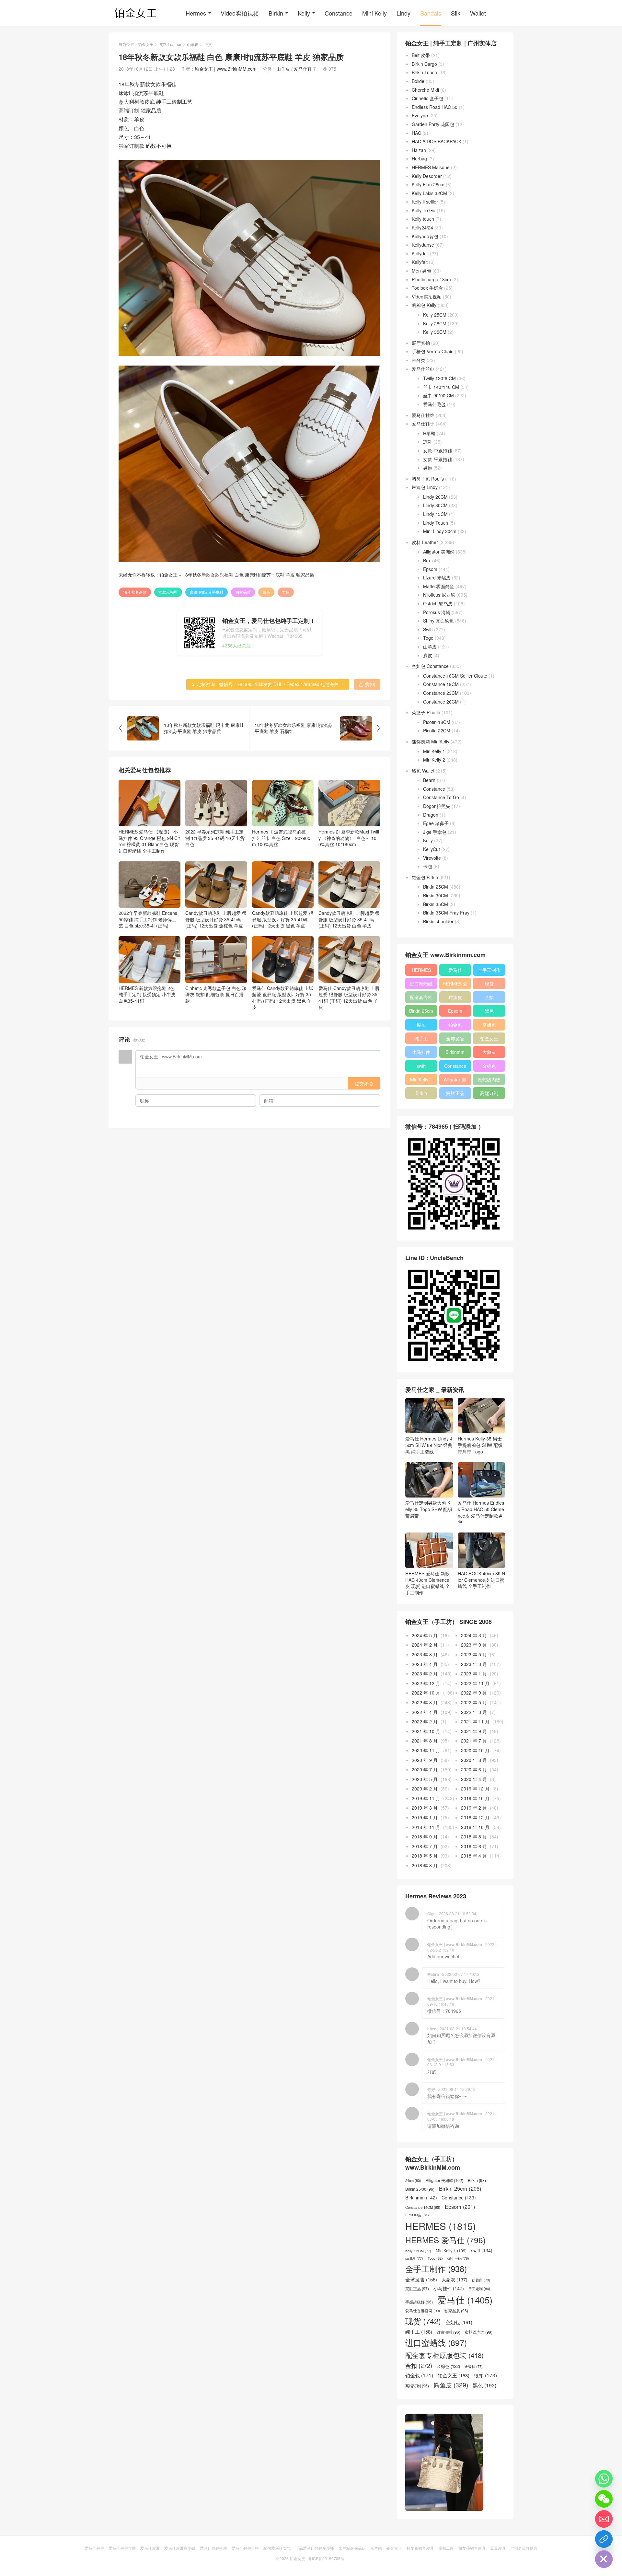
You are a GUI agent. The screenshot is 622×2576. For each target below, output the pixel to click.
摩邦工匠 (446, 2548)
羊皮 (286, 592)
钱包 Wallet (423, 771)
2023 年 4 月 (425, 1664)
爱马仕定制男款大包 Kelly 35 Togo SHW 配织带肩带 (429, 1509)
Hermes (196, 13)
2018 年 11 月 (426, 1827)
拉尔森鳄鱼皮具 (420, 2548)
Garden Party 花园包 (433, 124)
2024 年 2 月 (425, 1645)
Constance (339, 13)
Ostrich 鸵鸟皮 (438, 603)
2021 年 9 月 (474, 1731)
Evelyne (420, 115)
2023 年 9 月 (474, 1645)
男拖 (428, 468)
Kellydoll (420, 253)
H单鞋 (429, 433)
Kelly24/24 (422, 227)
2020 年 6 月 (474, 1769)
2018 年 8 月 (474, 1836)
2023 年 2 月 (425, 1673)
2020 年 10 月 (475, 1750)
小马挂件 (421, 1052)
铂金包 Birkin (425, 877)
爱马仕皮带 (150, 2548)
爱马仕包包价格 (213, 2548)
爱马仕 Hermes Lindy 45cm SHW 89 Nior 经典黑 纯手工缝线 (429, 1445)
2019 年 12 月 (475, 1789)
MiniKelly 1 (434, 751)
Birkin (276, 13)
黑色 (489, 1011)
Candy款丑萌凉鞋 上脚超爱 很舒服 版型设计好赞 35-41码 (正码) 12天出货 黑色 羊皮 (283, 919)
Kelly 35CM (435, 332)
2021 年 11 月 (475, 1721)
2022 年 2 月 (425, 1721)
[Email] (604, 2519)
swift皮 (414, 2258)
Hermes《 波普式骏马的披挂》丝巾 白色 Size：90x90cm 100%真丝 (281, 838)
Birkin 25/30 (420, 2189)
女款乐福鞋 (168, 592)
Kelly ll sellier (425, 202)
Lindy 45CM (435, 514)
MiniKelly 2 (434, 760)
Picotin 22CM (437, 730)
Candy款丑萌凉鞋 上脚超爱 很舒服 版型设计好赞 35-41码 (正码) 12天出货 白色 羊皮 (349, 919)
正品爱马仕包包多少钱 (315, 2548)
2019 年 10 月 (475, 1798)
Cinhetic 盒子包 (427, 98)
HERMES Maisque (431, 167)
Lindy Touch (436, 523)
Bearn (429, 780)
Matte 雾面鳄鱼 (439, 586)
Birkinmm (455, 1052)
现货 (489, 984)
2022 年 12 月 (426, 1683)
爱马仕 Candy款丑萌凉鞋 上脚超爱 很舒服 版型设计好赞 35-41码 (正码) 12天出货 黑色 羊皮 (283, 997)
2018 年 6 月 (474, 1846)
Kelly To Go (424, 210)
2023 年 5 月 (474, 1654)
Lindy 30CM (435, 505)
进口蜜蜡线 (421, 984)
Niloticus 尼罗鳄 (439, 595)
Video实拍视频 (240, 13)
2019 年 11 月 (426, 1798)
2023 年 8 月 (425, 1654)
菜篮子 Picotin (426, 712)
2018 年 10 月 (475, 1827)
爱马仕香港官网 (423, 2311)
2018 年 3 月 (425, 1865)
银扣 (421, 1025)
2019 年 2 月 (474, 1808)
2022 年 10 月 (426, 1693)
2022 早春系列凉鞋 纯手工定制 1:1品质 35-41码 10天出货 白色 (215, 838)
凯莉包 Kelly (424, 305)
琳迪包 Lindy (425, 487)
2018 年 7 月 (425, 1846)
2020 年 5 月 (425, 1779)
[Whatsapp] (604, 2479)
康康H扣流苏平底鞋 (207, 592)
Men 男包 (421, 271)
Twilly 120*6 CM (439, 378)
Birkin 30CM (436, 895)
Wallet (478, 13)
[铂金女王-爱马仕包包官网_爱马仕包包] (136, 13)
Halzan (419, 150)
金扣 (489, 997)
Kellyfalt (420, 262)
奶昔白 (481, 2280)
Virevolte (432, 858)
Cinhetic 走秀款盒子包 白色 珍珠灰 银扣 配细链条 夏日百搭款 (216, 994)
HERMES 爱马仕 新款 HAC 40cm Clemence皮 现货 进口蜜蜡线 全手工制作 (428, 1583)
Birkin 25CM (436, 887)
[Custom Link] (604, 2539)
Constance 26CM (441, 702)
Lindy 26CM (435, 497)
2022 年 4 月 (425, 1712)
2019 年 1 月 (425, 1817)
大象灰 (489, 1052)
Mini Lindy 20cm (440, 531)
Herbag (419, 158)
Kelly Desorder (427, 176)
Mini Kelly (374, 13)
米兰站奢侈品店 (352, 2548)
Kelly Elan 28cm (428, 184)
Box (427, 560)
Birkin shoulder (438, 921)
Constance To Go (441, 797)
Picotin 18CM (437, 722)
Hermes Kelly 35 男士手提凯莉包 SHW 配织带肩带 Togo (480, 1445)
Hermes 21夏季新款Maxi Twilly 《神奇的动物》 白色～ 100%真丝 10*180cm (349, 838)
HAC (416, 133)
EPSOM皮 (417, 2215)
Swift (428, 629)
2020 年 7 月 (425, 1769)
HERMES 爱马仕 (455, 985)
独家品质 (243, 592)
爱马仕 (455, 970)
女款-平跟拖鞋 (438, 459)
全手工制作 (489, 970)
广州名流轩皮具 (524, 2548)
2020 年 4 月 (474, 1779)
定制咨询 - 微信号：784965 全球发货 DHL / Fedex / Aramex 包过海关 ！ (268, 684)
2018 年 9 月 (425, 1836)
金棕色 (489, 1066)
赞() (367, 684)
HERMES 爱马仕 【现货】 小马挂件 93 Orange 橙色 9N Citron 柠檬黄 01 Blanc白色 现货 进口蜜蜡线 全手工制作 (149, 841)
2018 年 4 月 (474, 1856)
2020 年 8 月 (474, 1760)
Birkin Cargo (424, 64)
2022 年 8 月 (425, 1702)
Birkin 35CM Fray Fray (446, 913)
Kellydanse (423, 245)
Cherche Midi (425, 90)
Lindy (403, 13)
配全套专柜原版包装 (421, 998)
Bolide (418, 81)
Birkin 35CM (436, 904)
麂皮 (428, 655)
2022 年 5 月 (474, 1702)
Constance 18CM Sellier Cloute (455, 676)
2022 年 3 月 (474, 1712)
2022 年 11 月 (475, 1683)
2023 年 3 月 (474, 1664)
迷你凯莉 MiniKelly (431, 741)
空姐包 (489, 1025)
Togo (428, 638)
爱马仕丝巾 (423, 369)
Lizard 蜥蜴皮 (437, 577)
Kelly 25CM (435, 315)
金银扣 (474, 2367)
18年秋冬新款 (135, 592)
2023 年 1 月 (474, 1673)
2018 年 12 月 (475, 1817)
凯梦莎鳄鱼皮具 (472, 2548)
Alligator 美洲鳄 (439, 552)
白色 (266, 592)
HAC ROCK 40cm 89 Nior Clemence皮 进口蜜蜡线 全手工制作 (481, 1580)
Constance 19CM (441, 684)
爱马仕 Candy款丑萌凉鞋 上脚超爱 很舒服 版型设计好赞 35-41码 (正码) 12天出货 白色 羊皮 (349, 997)
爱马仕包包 (94, 2548)
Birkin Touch (424, 72)
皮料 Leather (170, 44)
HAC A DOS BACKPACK (437, 141)
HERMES (421, 970)
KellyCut (432, 849)
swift (421, 1066)
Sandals (431, 13)
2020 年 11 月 (426, 1750)
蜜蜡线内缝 (489, 1079)
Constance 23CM (441, 693)
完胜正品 (455, 1093)
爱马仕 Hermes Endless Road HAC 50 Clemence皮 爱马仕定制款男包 (481, 1512)
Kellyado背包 (425, 236)
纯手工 (421, 1038)
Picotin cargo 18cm (431, 279)
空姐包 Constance (430, 666)
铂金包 (455, 1025)
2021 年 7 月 (474, 1741)
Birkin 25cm (421, 1011)
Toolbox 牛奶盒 (427, 288)
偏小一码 (458, 2258)
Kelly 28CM (435, 323)
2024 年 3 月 (474, 1635)
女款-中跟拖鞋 (438, 450)
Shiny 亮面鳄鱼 (438, 621)
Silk (456, 13)
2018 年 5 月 (425, 1856)
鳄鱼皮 (455, 997)
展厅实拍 (421, 343)
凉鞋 (428, 442)
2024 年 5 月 (425, 1635)
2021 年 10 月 (426, 1731)
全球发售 (455, 1038)
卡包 (428, 866)
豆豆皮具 (498, 2548)
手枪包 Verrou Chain (433, 351)
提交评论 (364, 1083)
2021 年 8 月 (425, 1741)
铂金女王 (146, 44)
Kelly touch (423, 219)
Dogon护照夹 (437, 806)
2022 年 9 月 (474, 1693)
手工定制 (479, 2289)
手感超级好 (419, 2302)
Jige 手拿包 (435, 832)
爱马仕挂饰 (423, 415)
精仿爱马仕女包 (277, 2548)
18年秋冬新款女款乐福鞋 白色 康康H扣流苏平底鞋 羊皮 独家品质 (248, 575)
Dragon (431, 815)
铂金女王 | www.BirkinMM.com (226, 69)
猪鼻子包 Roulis (428, 479)
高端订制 (489, 1093)
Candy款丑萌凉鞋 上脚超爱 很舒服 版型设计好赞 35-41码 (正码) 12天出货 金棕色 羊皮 (216, 919)
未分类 (419, 360)
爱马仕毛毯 (434, 404)
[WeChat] (604, 2499)
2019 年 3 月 (425, 1808)
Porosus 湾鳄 (437, 612)
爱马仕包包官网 (122, 2548)
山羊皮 (193, 44)
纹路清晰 (449, 2332)
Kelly (304, 13)
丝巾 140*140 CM (441, 387)
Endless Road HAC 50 (435, 107)
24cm (413, 2180)
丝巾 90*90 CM (438, 395)
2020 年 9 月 (425, 1760)
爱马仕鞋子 (305, 69)
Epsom (430, 569)
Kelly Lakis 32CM (429, 193)
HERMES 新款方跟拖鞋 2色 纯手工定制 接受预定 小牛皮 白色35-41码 (147, 994)
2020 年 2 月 (425, 1789)
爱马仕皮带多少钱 (180, 2548)
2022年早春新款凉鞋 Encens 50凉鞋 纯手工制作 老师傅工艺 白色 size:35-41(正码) (148, 919)
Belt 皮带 (421, 55)
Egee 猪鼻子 (436, 823)
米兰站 (376, 2548)
